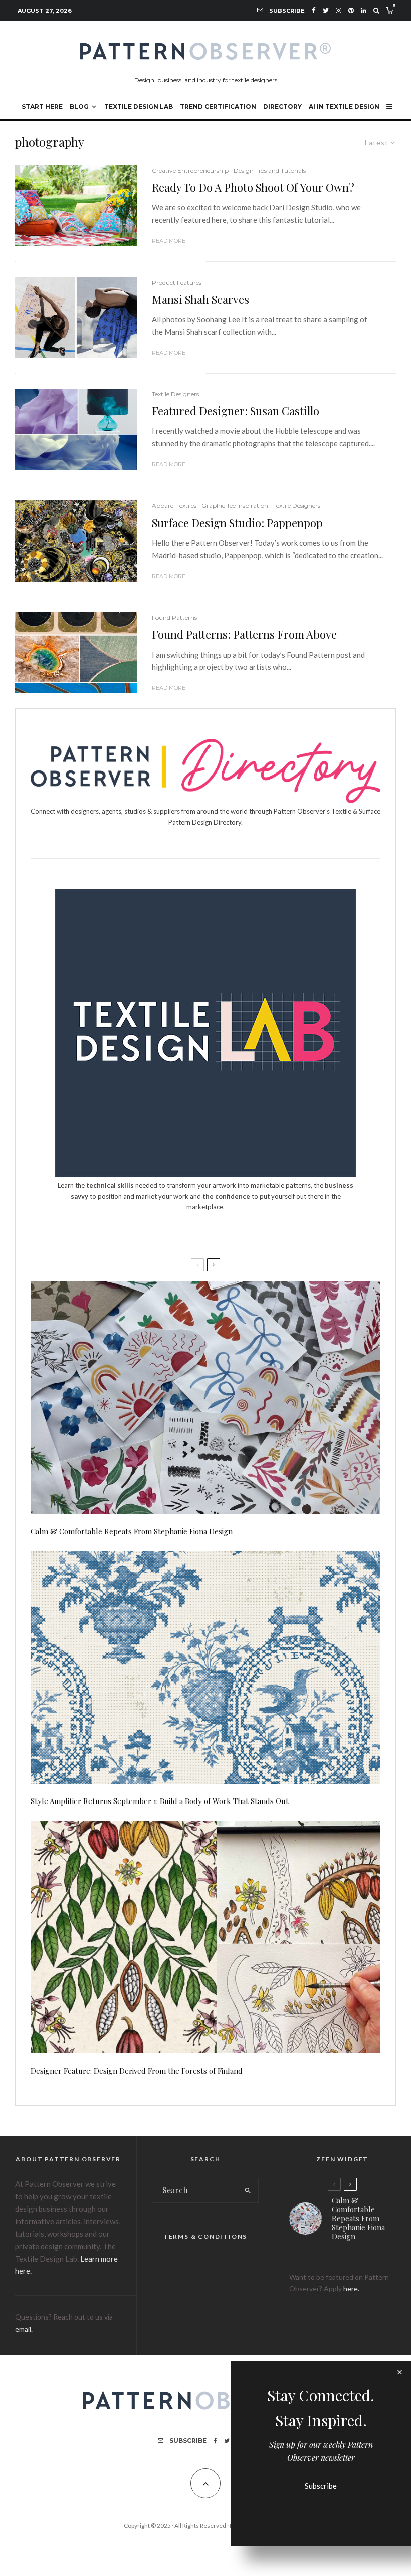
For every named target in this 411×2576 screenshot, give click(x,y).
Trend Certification (218, 106)
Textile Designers (175, 394)
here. (351, 2289)
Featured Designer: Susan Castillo (236, 411)
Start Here (42, 106)
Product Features (177, 282)
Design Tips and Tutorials (270, 171)
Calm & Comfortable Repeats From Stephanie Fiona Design (132, 1531)
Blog (79, 106)
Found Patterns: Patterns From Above (244, 634)
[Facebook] (314, 10)
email (23, 2329)
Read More (169, 241)
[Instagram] (339, 10)
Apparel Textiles (174, 506)
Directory (282, 106)
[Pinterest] (351, 10)
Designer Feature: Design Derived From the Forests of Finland (137, 2071)
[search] (248, 2190)
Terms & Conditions (205, 2237)
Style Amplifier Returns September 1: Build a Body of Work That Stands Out (160, 1801)
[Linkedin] (364, 10)
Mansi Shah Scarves (200, 299)
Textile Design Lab (139, 106)
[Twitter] (326, 10)
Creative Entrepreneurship (190, 171)
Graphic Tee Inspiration (235, 506)
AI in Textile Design (344, 106)
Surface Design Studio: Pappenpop (237, 523)
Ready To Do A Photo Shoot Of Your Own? (253, 187)
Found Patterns (174, 617)
